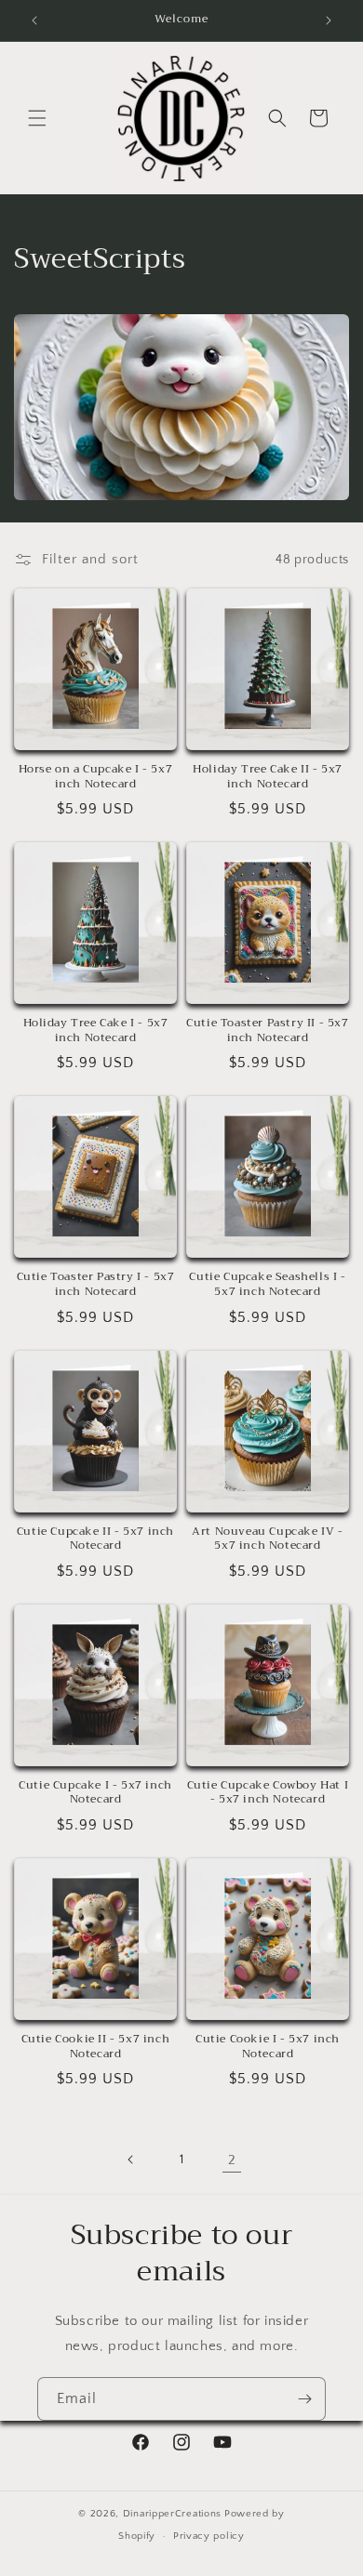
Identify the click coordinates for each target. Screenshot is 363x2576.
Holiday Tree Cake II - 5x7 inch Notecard (268, 777)
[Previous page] (131, 2160)
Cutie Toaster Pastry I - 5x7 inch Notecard (96, 1284)
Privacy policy (209, 2536)
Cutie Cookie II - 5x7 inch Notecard (96, 2047)
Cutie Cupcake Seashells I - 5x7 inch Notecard (267, 1284)
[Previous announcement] (34, 20)
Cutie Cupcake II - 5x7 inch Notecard (95, 1539)
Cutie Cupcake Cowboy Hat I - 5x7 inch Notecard (268, 1793)
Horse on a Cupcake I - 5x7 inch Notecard (96, 777)
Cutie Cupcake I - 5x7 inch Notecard (95, 1793)
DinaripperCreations (172, 2514)
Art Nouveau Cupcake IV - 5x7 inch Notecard (267, 1539)
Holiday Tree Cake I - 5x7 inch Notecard (96, 1030)
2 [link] (232, 2160)
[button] (37, 118)
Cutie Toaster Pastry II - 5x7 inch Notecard (267, 1030)
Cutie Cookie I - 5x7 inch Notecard (268, 2047)
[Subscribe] (304, 2399)
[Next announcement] (329, 20)
